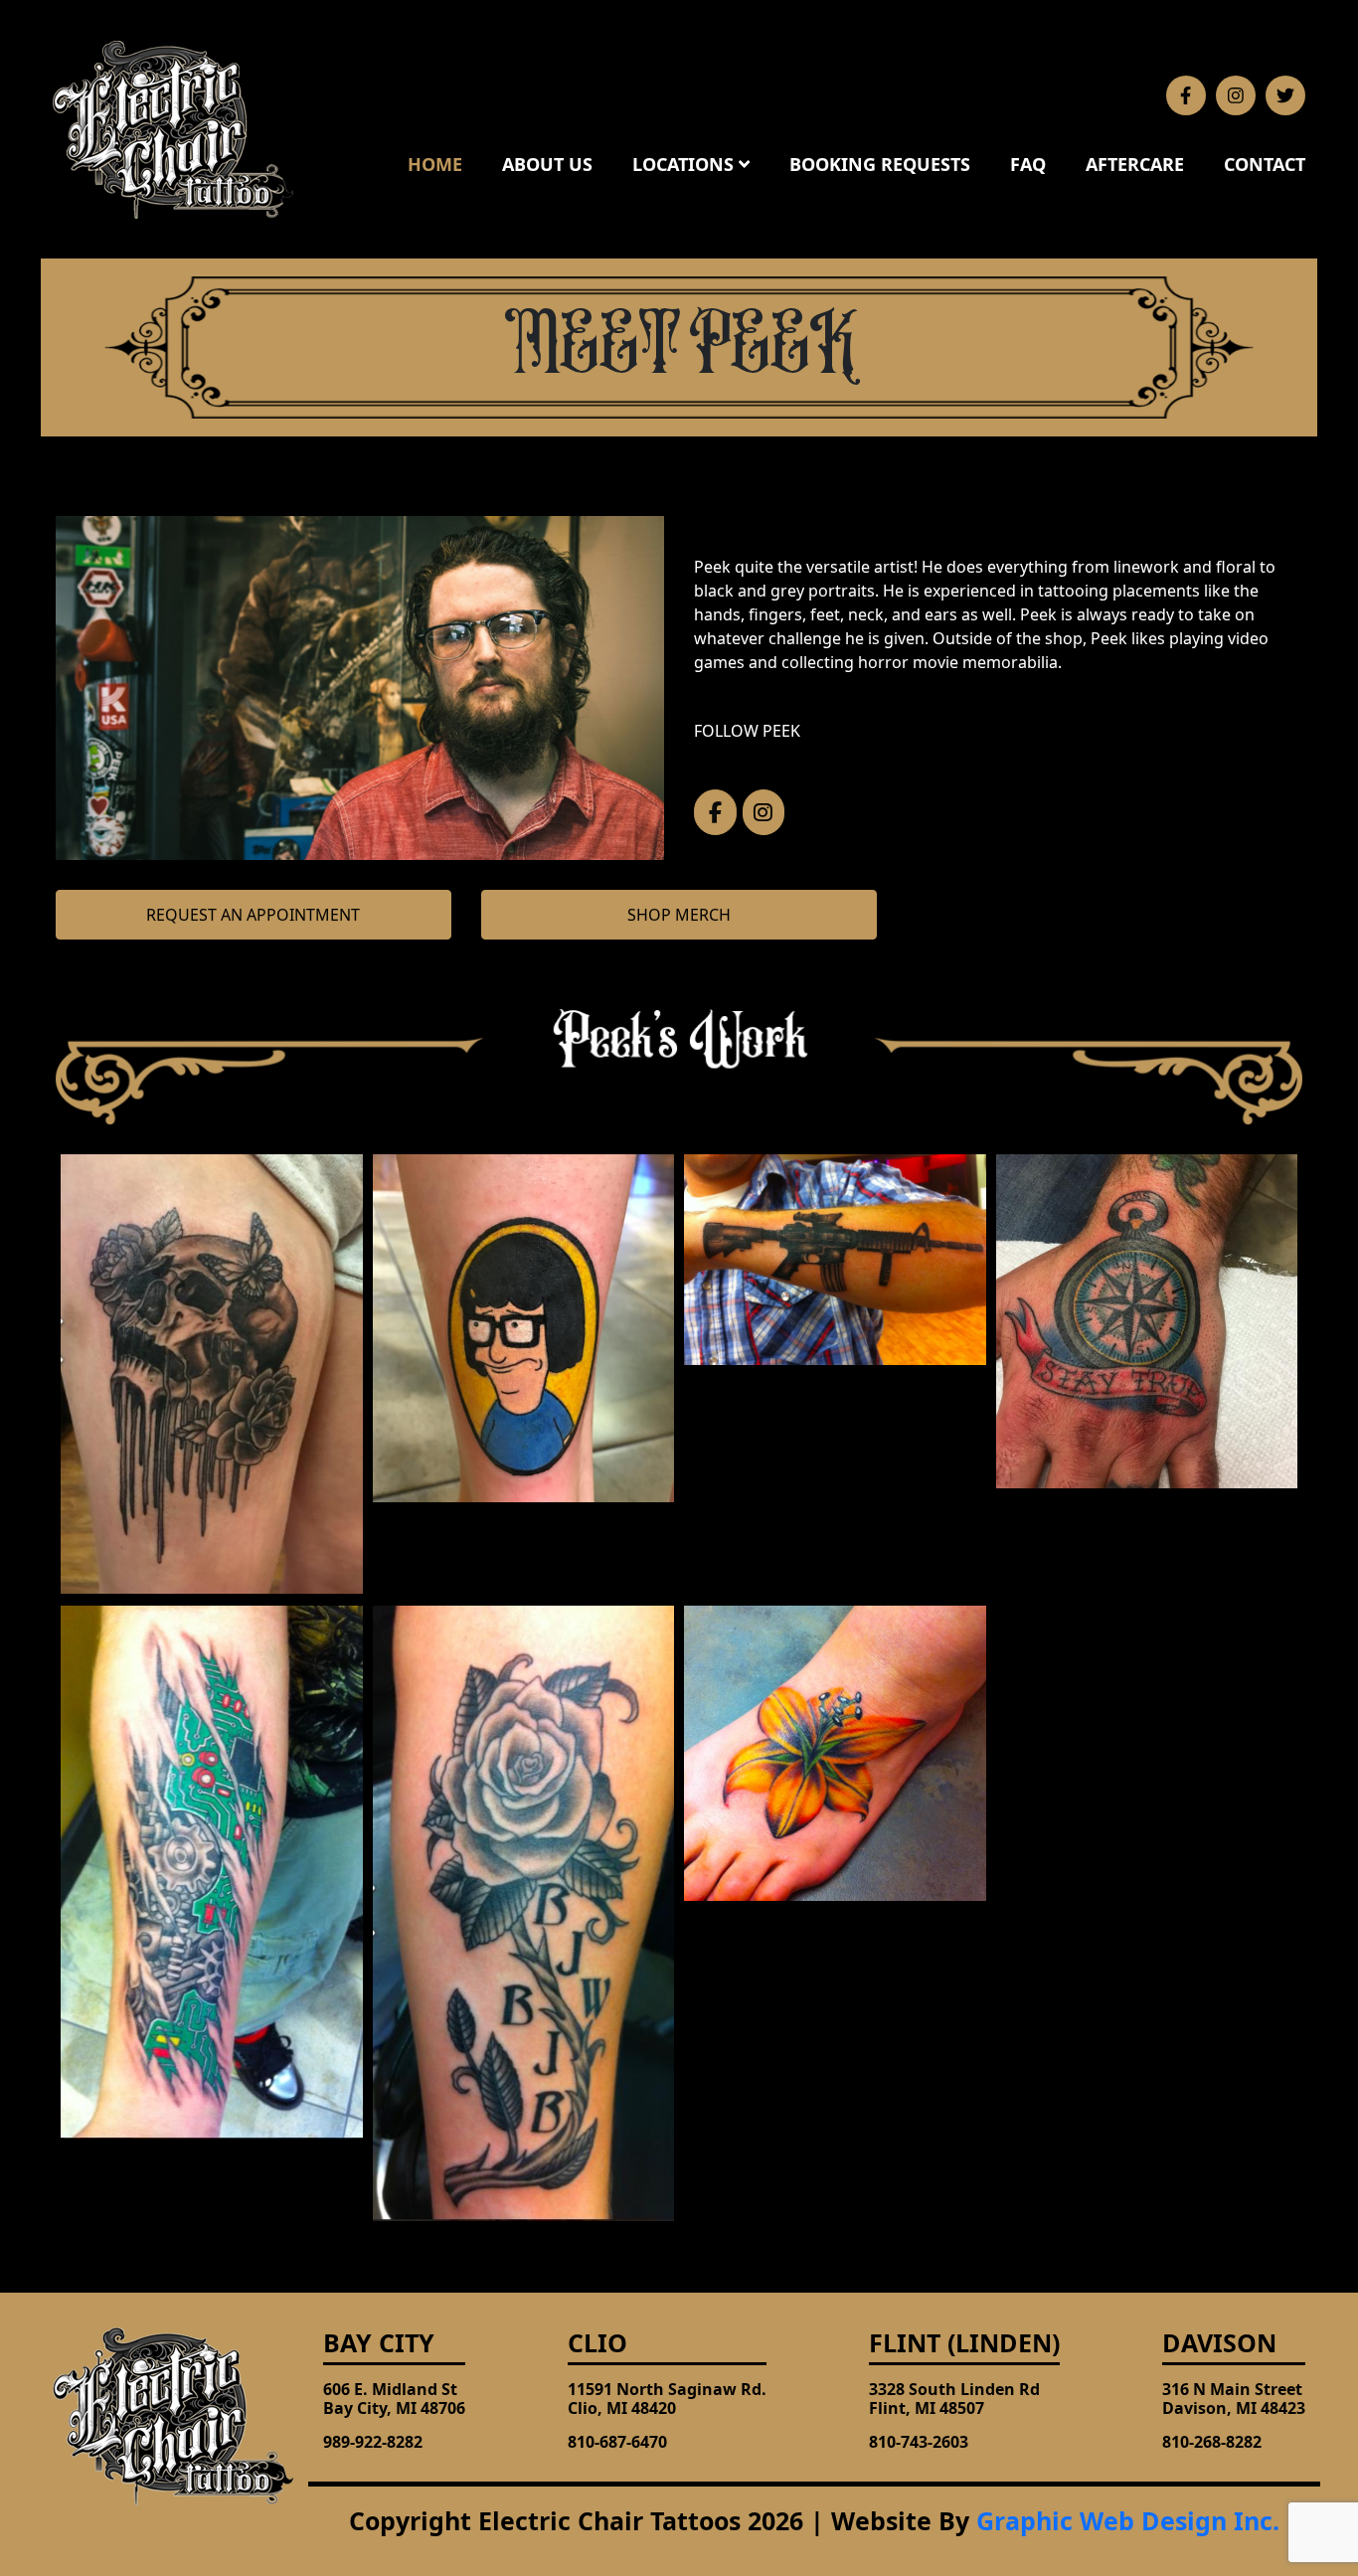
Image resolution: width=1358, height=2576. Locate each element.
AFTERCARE (1135, 164)
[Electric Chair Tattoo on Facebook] (715, 812)
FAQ (1028, 164)
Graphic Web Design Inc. (1128, 2520)
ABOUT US (547, 164)
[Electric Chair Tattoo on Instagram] (764, 812)
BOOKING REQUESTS (880, 164)
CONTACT (1265, 164)
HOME (435, 164)
